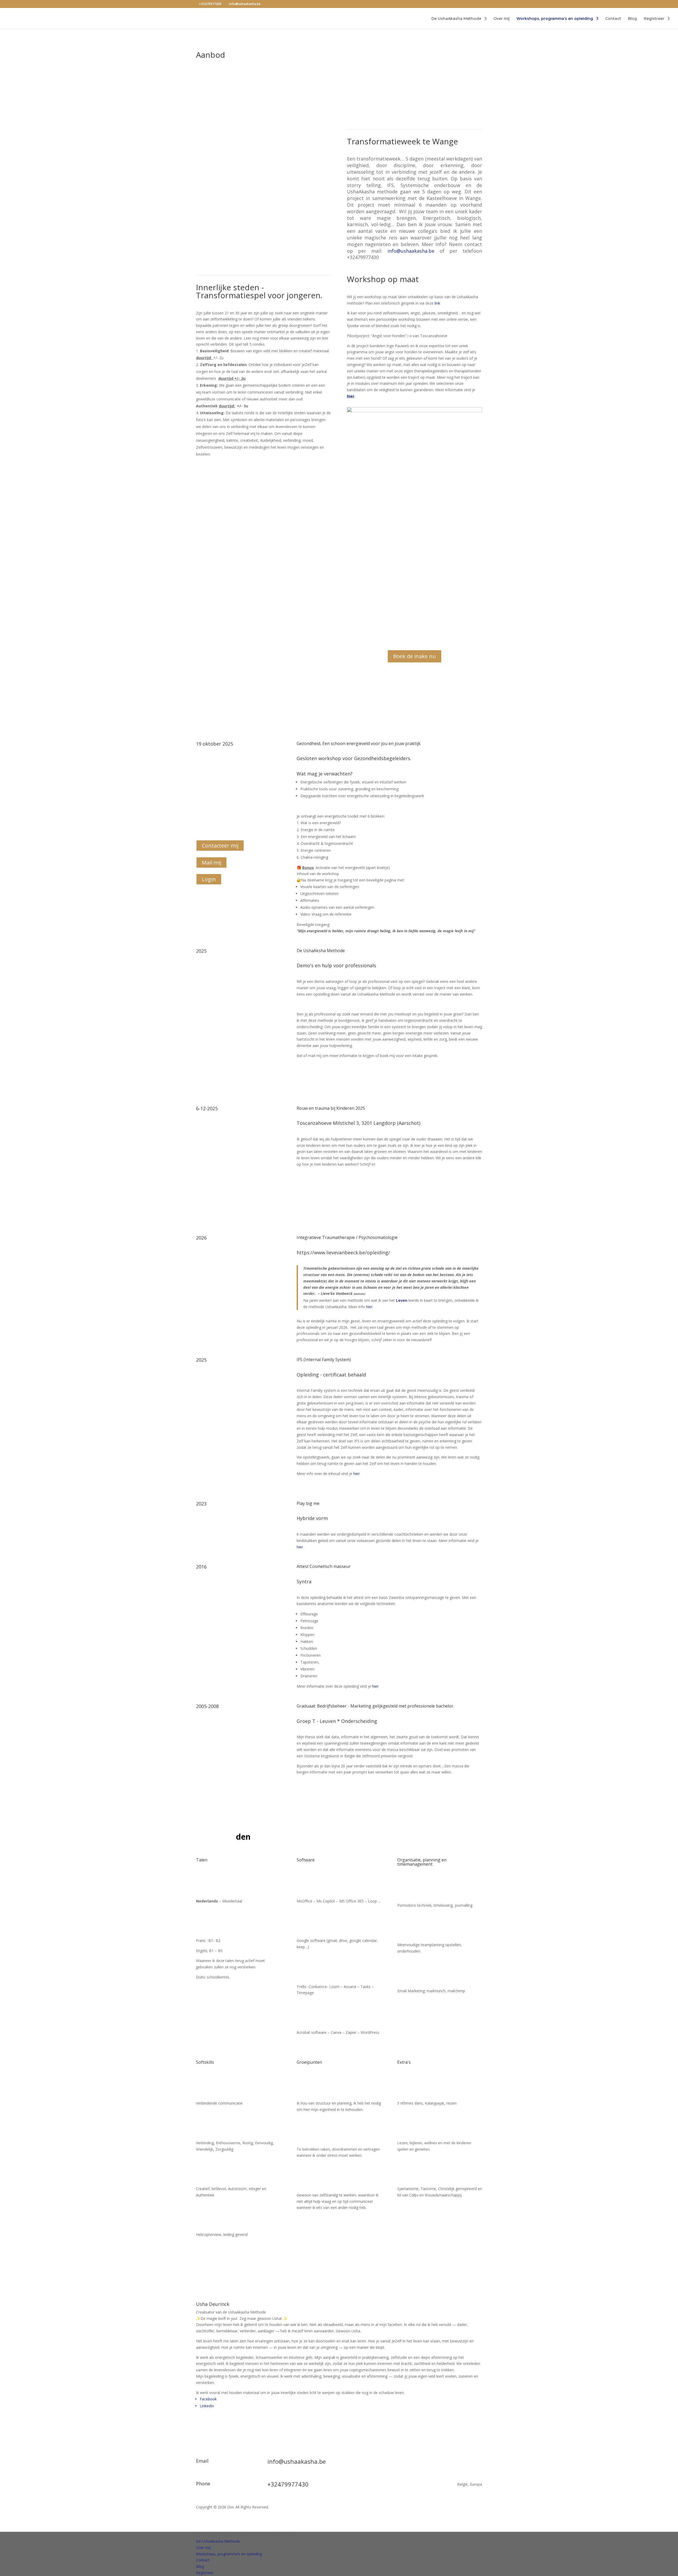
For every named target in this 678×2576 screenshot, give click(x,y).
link (437, 303)
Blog (632, 19)
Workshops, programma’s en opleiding (555, 19)
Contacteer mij (220, 846)
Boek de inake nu (414, 656)
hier (351, 396)
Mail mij (211, 863)
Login (209, 879)
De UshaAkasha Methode (456, 19)
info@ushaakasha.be (414, 251)
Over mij (501, 19)
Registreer (654, 19)
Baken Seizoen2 (281, 2535)
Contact (613, 19)
